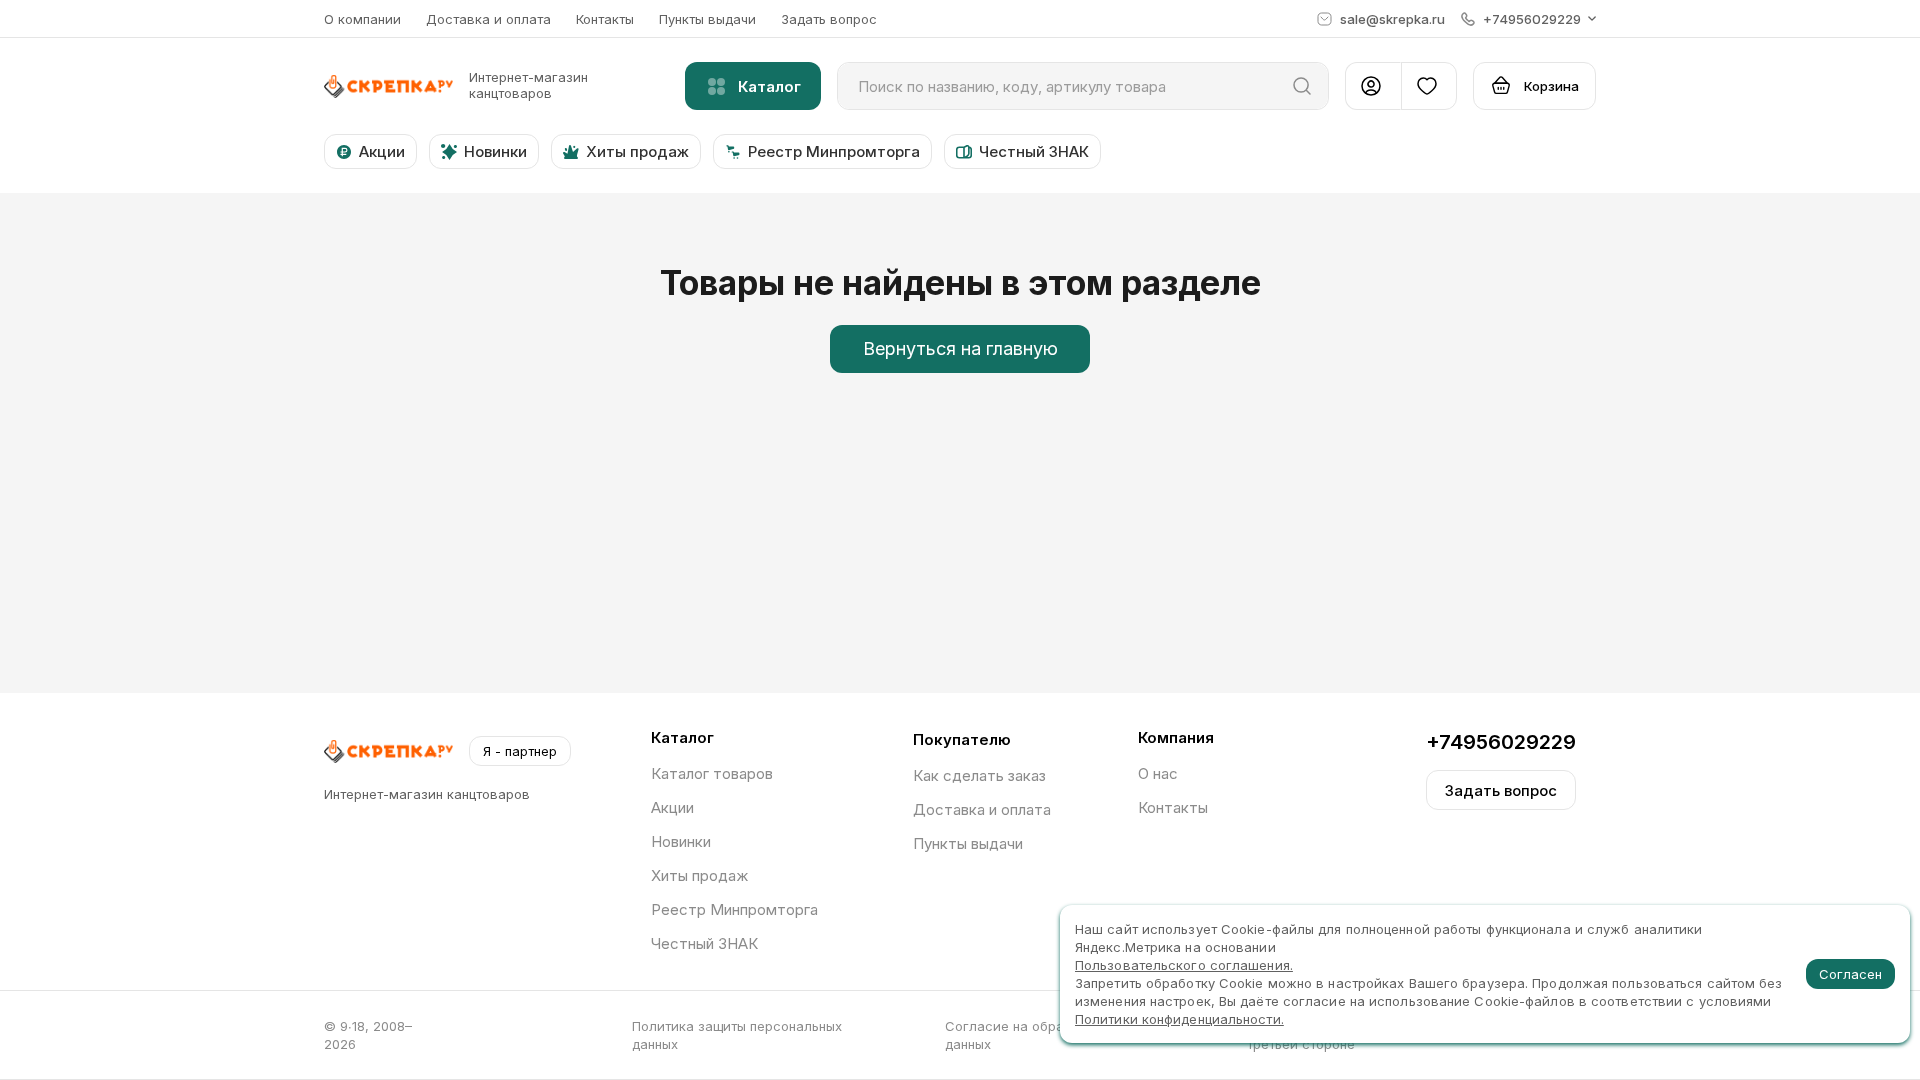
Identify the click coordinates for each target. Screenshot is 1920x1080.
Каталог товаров (712, 773)
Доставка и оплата (488, 19)
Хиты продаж (699, 875)
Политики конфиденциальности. (1179, 1019)
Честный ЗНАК (704, 943)
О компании (362, 19)
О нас (1158, 773)
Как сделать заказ (979, 775)
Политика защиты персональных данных (737, 1035)
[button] (1528, 19)
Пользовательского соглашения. (1184, 965)
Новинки (681, 841)
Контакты (605, 19)
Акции (672, 807)
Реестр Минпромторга (734, 909)
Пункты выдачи (707, 19)
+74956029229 (1501, 742)
